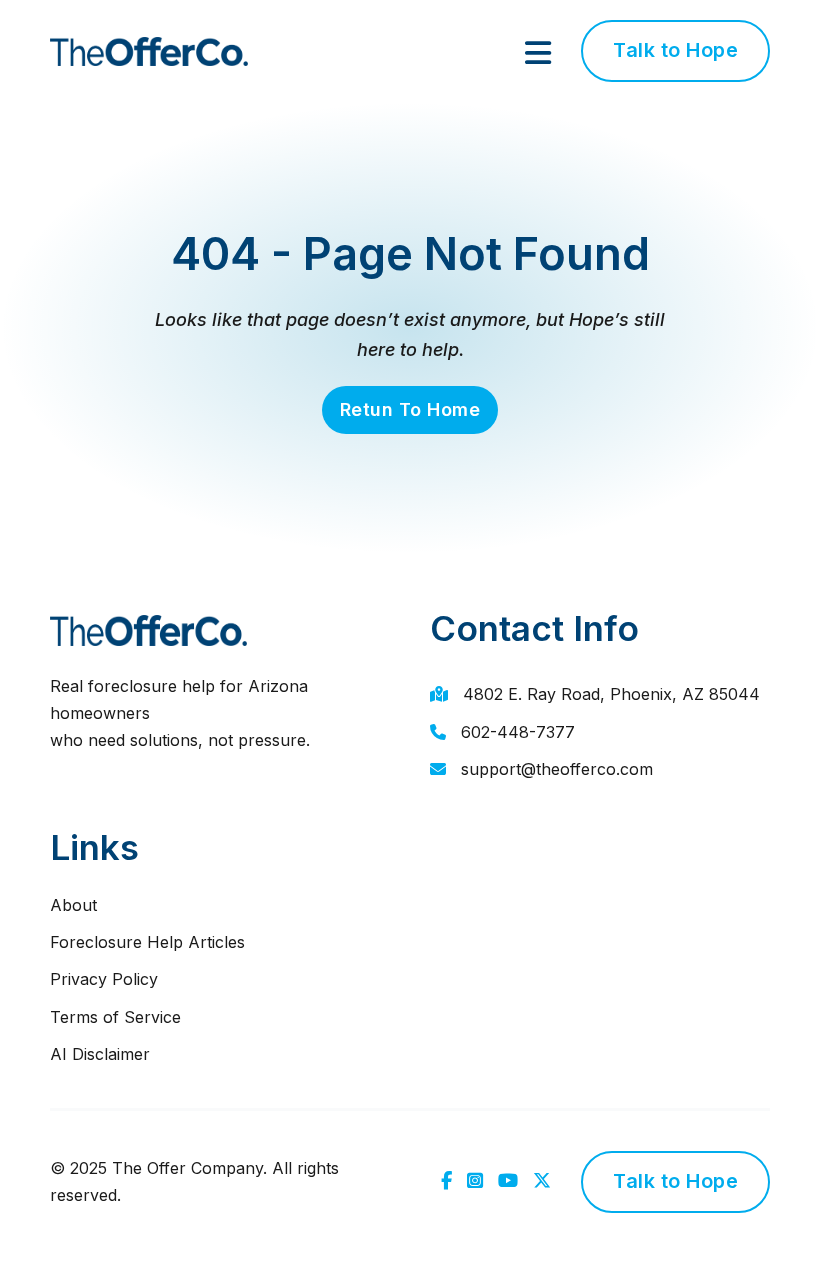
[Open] (538, 53)
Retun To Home (410, 409)
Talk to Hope (675, 50)
